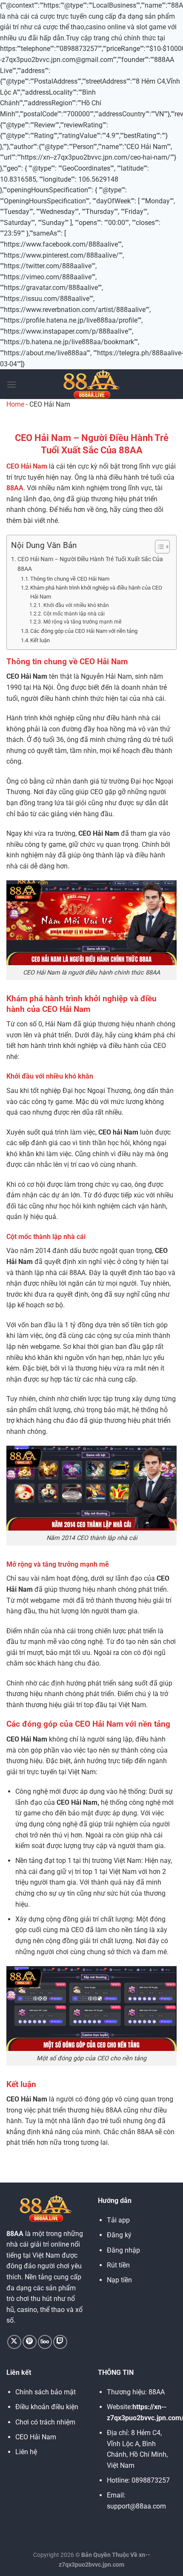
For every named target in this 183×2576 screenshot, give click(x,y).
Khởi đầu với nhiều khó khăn (76, 605)
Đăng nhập (123, 2250)
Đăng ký (119, 2235)
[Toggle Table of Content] (158, 547)
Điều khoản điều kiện (47, 2407)
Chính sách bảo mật (46, 2392)
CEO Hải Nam (27, 466)
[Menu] (11, 384)
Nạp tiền (119, 2280)
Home (15, 404)
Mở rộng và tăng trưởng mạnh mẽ (82, 622)
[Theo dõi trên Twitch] (60, 2342)
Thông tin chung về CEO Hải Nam (70, 579)
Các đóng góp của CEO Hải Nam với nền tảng (84, 631)
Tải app (118, 2220)
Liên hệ (26, 2452)
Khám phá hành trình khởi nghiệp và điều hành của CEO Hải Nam (96, 592)
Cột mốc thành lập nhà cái (74, 614)
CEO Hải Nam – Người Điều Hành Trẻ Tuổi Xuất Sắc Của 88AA (90, 564)
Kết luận (40, 640)
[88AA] (91, 384)
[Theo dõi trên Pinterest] (30, 2342)
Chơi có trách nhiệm (45, 2422)
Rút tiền (118, 2265)
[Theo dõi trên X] (14, 2342)
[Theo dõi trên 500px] (45, 2342)
